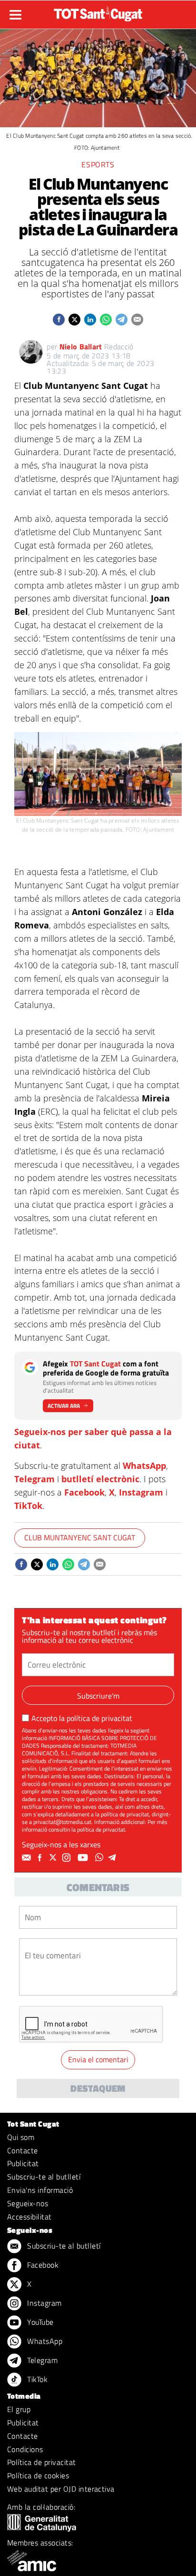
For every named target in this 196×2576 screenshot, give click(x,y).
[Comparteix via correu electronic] (137, 320)
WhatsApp (144, 1466)
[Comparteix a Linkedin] (90, 320)
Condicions (25, 2449)
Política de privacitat (42, 2462)
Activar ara (64, 1406)
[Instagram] (68, 1858)
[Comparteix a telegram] (122, 320)
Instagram (141, 1492)
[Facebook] (41, 1858)
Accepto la (82, 1718)
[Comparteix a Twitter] (74, 320)
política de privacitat (99, 1718)
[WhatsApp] (100, 1858)
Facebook (84, 1492)
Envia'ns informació (40, 2190)
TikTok (28, 1506)
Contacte (23, 2150)
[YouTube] (84, 1858)
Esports (98, 164)
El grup (19, 2409)
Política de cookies (38, 2475)
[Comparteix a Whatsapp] (106, 320)
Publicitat (23, 2163)
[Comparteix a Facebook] (59, 320)
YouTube (39, 2322)
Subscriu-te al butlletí (44, 2177)
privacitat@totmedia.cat (62, 1822)
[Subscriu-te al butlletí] (28, 1858)
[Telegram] (114, 1858)
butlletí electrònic (100, 1479)
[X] (54, 1858)
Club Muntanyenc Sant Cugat (80, 1537)
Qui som (21, 2137)
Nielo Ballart (81, 346)
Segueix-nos (28, 2203)
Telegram (34, 1479)
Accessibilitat (29, 2217)
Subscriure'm (98, 1696)
